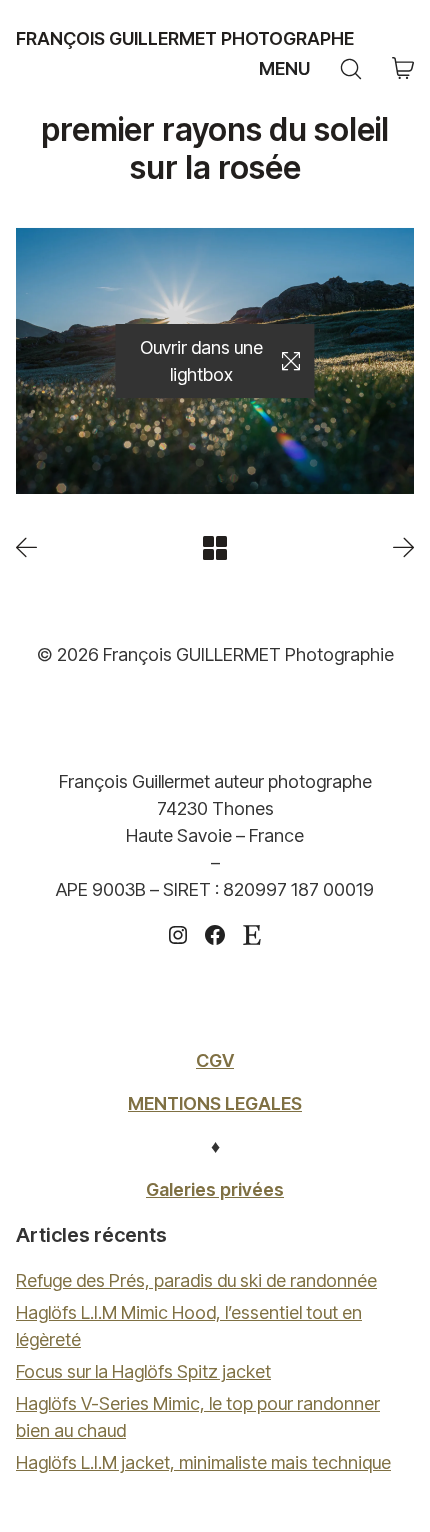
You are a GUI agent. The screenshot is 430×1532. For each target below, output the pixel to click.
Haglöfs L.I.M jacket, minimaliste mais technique (203, 1462)
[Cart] (403, 69)
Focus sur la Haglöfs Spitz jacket (143, 1371)
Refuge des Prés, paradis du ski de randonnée (196, 1280)
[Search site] (351, 69)
